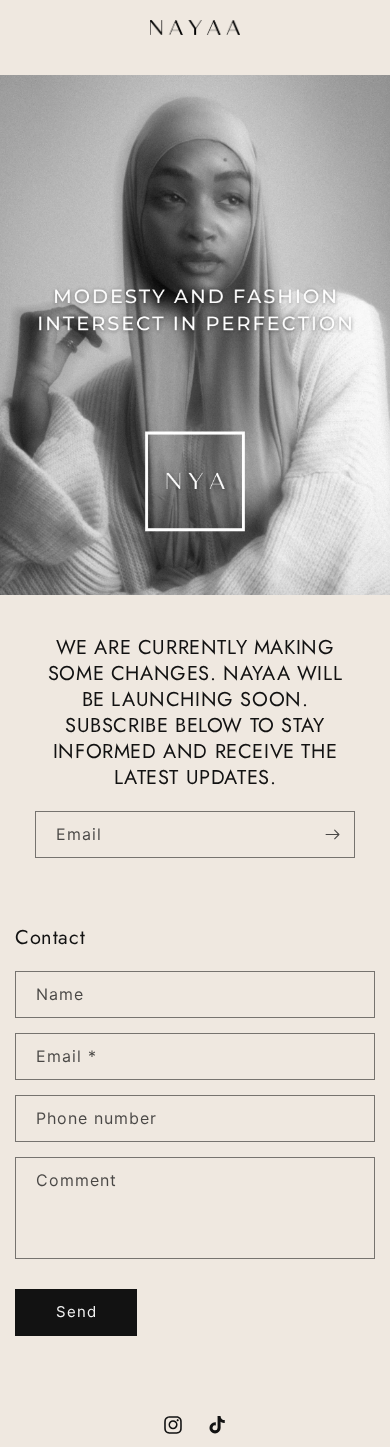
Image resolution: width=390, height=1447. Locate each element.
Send (76, 1311)
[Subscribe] (332, 834)
